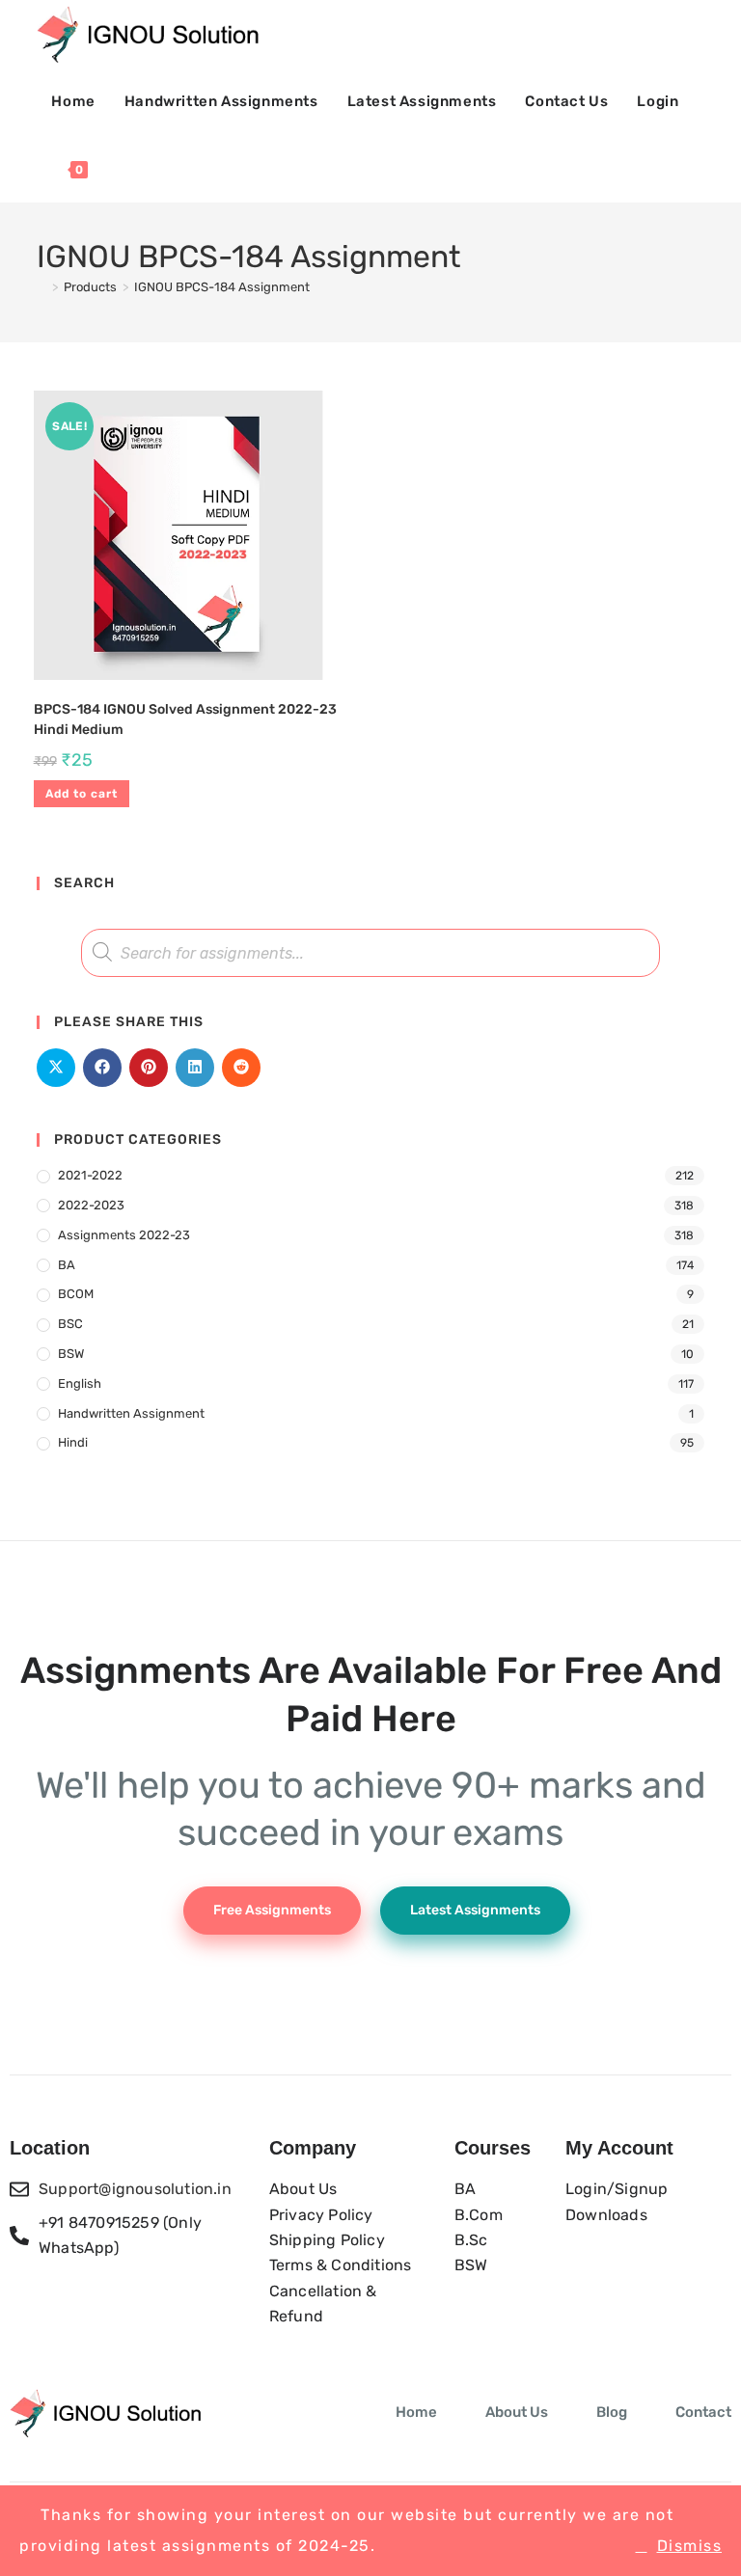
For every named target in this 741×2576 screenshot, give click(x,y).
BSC (70, 1324)
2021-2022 (90, 1175)
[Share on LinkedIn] (195, 1068)
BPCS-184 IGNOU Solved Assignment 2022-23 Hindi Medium (185, 719)
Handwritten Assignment (131, 1413)
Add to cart (82, 794)
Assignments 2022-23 (124, 1235)
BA (67, 1265)
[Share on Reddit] (241, 1068)
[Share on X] (56, 1068)
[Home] (41, 287)
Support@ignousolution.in (135, 2189)
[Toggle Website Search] (123, 169)
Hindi (73, 1442)
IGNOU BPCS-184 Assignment (222, 287)
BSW (71, 1354)
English (80, 1383)
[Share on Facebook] (102, 1068)
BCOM (76, 1294)
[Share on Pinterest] (149, 1068)
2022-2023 (91, 1205)
